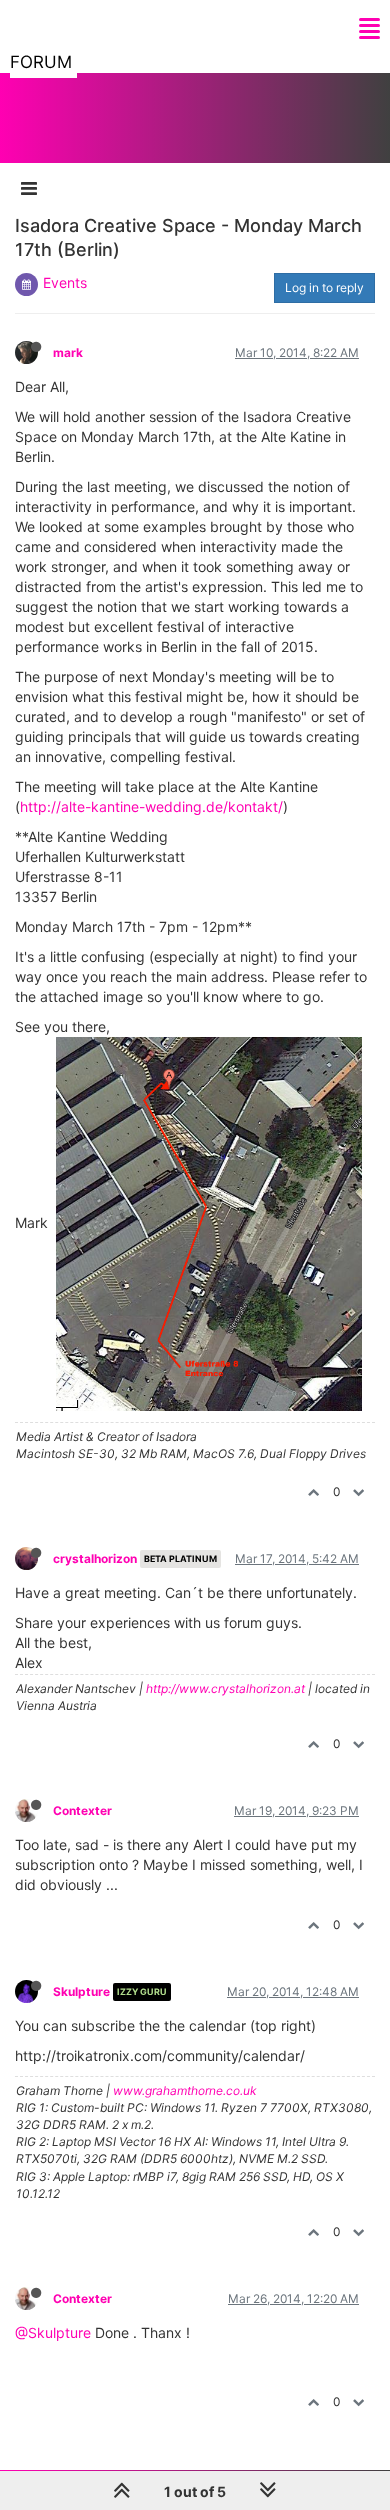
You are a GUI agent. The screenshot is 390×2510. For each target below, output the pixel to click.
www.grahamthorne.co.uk (185, 2090)
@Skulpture (53, 2332)
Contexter (82, 1810)
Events (65, 282)
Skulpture (81, 1991)
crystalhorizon (95, 1558)
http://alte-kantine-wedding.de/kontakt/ (151, 806)
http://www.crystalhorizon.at (225, 1688)
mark (68, 352)
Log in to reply (324, 287)
